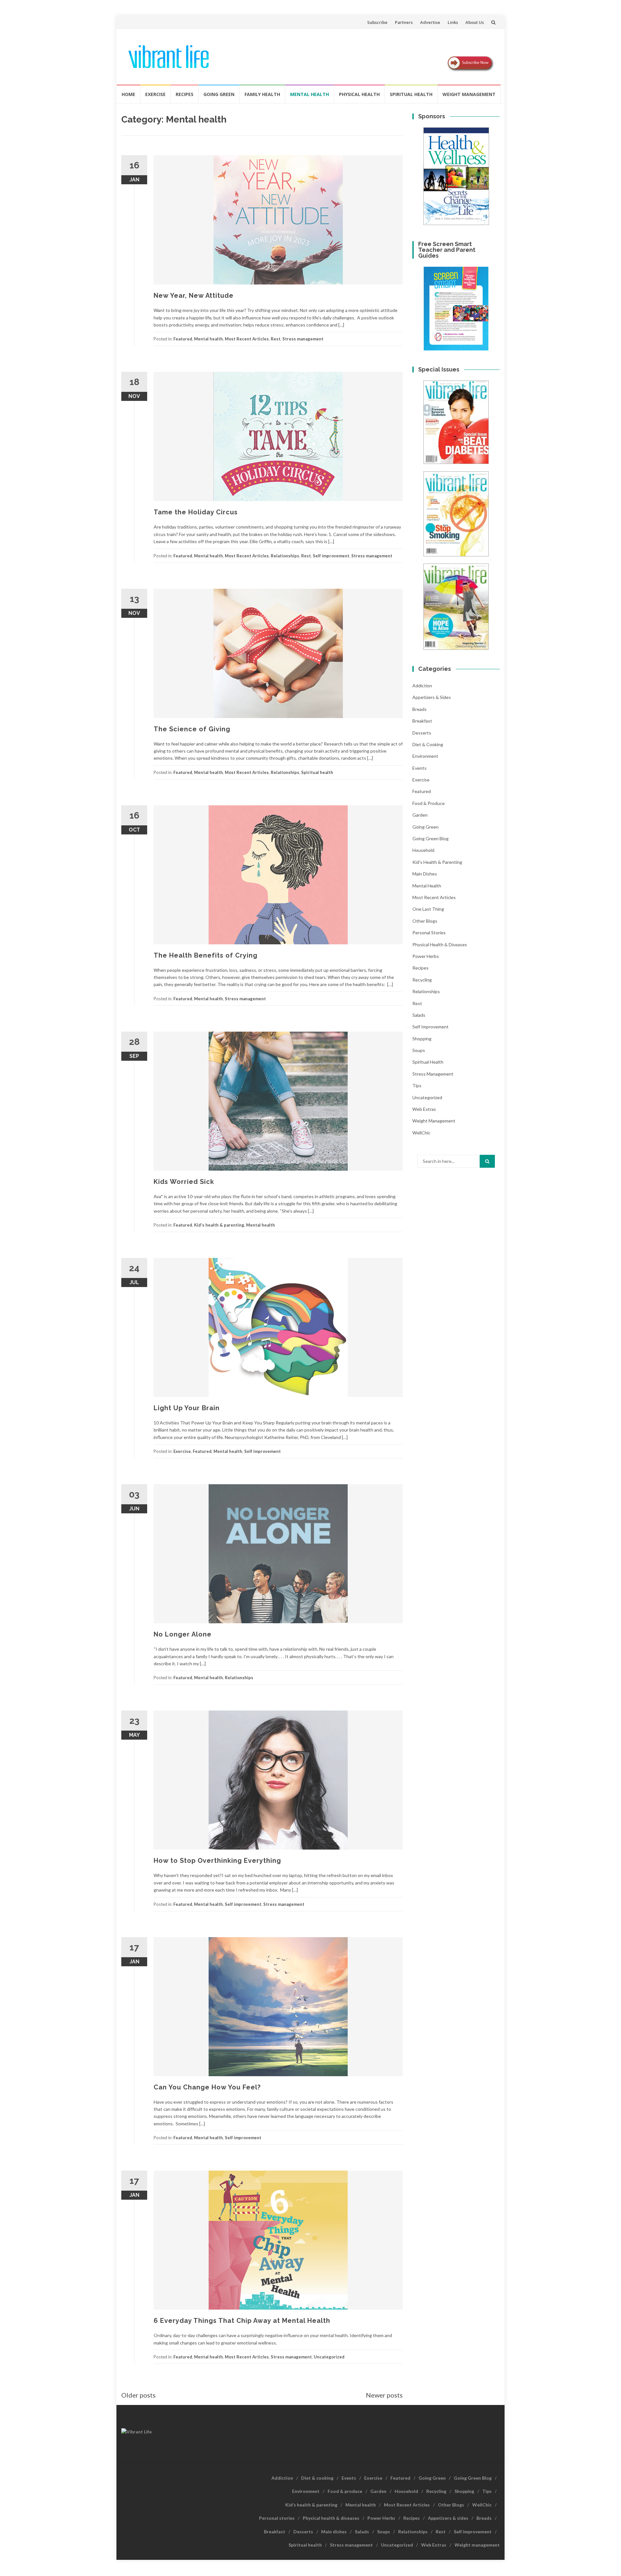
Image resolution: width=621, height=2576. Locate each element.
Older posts (138, 2395)
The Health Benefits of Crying (206, 955)
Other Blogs (425, 921)
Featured (183, 339)
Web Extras (424, 1109)
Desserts (422, 733)
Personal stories (429, 933)
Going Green (219, 94)
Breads (419, 709)
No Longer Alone (183, 1634)
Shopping (422, 1039)
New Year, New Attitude (194, 295)
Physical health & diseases (440, 945)
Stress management (303, 339)
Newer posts (384, 2395)
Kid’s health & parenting (311, 2505)
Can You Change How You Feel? (207, 2087)
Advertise (430, 22)
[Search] (487, 1161)
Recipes (185, 94)
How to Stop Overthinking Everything (217, 1861)
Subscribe (377, 22)
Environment (425, 756)
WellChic (421, 1133)
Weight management (469, 94)
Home (128, 94)
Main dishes (425, 874)
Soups (419, 1050)
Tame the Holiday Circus (196, 512)
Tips (417, 1085)
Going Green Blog (430, 838)
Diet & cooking (428, 744)
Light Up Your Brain (187, 1408)
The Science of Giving (192, 729)
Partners (404, 22)
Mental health (310, 94)
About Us (475, 22)
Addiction (422, 686)
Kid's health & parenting (219, 1225)
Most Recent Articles (247, 339)
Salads (419, 1015)
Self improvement (331, 556)
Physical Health (359, 94)
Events (419, 768)
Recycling (422, 980)
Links (453, 22)
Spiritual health (411, 94)
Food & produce (429, 803)
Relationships (285, 556)
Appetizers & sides (432, 697)
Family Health (262, 94)
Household (423, 850)
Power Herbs (426, 956)
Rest (276, 339)
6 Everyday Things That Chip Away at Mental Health (242, 2321)
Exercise (155, 94)
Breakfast (422, 721)
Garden (420, 815)
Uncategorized (329, 2357)
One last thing (428, 909)
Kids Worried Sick (184, 1182)
